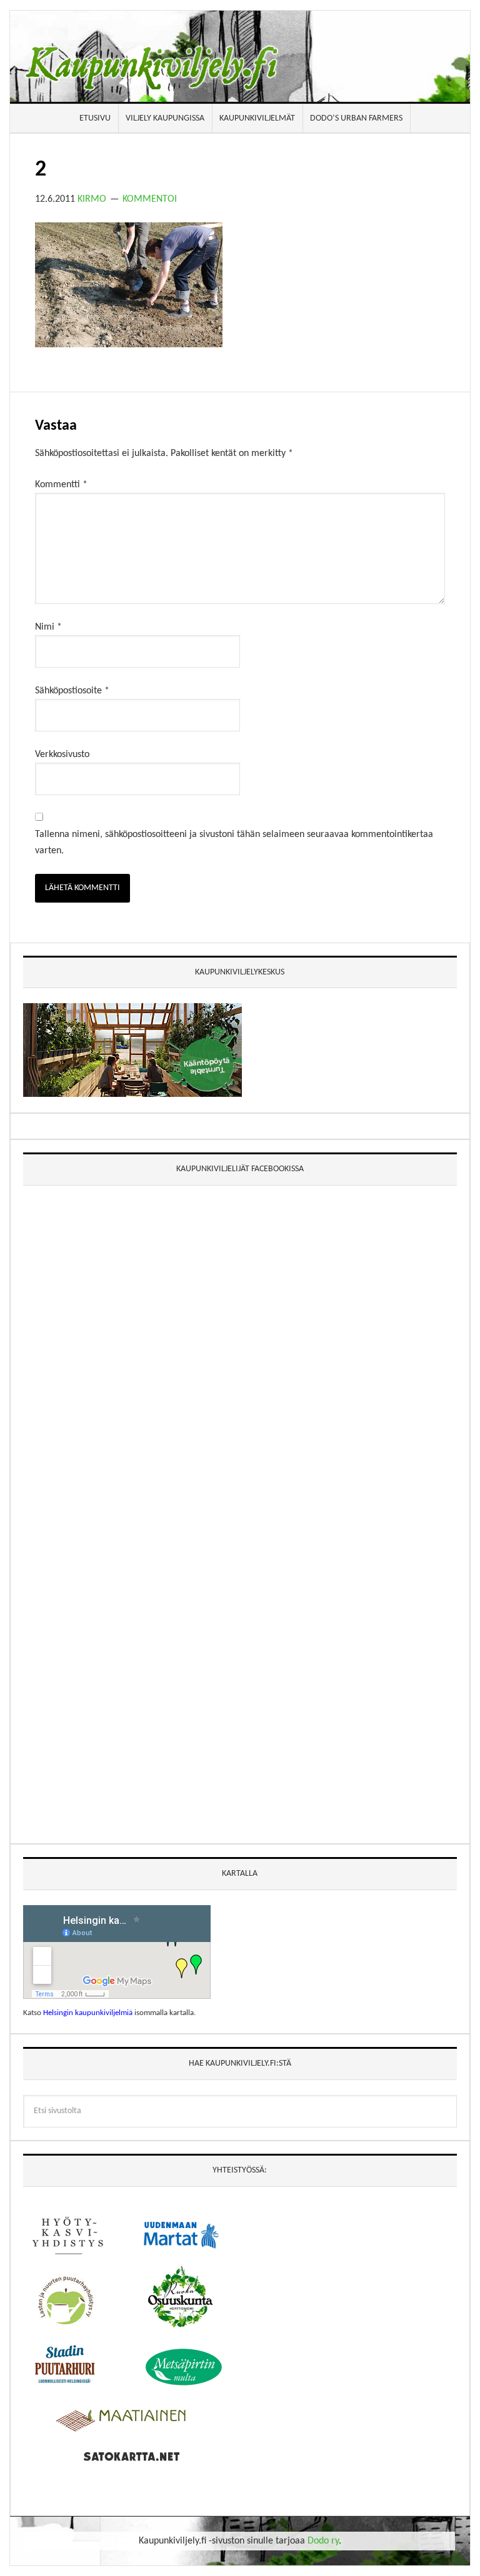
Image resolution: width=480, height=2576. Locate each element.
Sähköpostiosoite (72, 691)
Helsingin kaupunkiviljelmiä (88, 2013)
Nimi (48, 627)
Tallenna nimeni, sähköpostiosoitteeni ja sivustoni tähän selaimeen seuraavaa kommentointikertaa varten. (234, 843)
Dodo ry (323, 2541)
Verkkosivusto (62, 755)
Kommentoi (150, 199)
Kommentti (61, 485)
